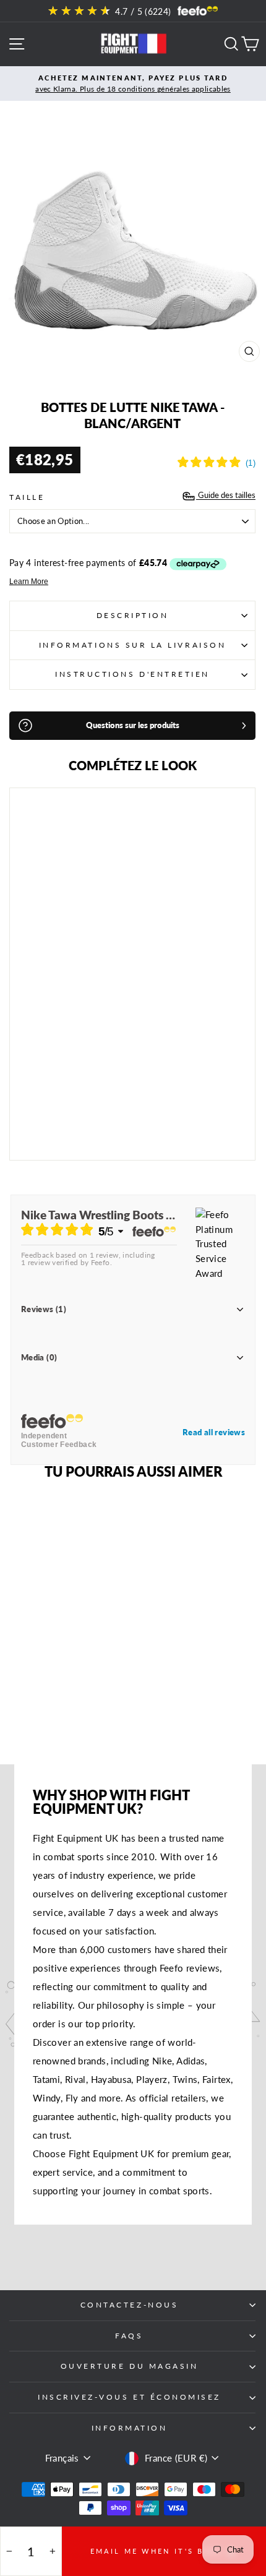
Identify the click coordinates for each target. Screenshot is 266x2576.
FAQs (129, 2336)
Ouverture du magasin (130, 2366)
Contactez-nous (129, 2305)
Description (133, 615)
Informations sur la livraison (132, 645)
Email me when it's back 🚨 (164, 2551)
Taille (27, 497)
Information (130, 2428)
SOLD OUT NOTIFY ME (90, 1117)
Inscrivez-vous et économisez (129, 2397)
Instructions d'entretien (132, 674)
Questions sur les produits (133, 725)
